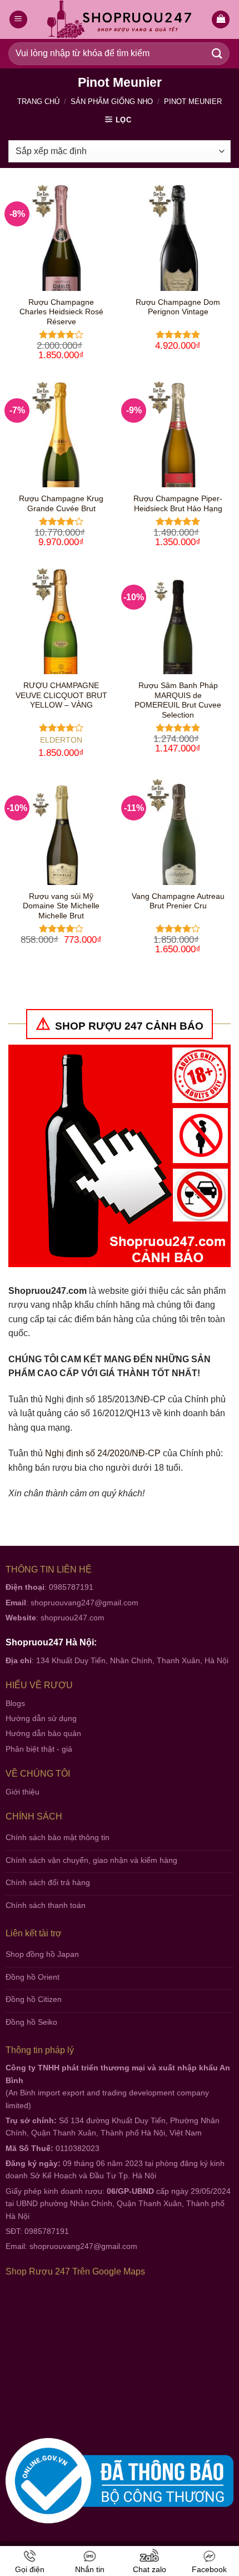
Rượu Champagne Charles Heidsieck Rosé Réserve (61, 312)
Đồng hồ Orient (33, 1977)
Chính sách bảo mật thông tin (58, 1837)
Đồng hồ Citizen (34, 1999)
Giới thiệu (23, 1792)
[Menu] (18, 20)
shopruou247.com (73, 1618)
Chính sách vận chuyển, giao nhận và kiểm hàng (91, 1860)
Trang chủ (38, 102)
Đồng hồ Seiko (31, 2022)
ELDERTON (61, 740)
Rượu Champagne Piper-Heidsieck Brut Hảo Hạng (178, 504)
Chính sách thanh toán (46, 1905)
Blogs (15, 1703)
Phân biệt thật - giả (39, 1749)
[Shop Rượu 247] (120, 20)
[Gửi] (217, 54)
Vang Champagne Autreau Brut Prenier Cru (178, 901)
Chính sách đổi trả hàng (48, 1882)
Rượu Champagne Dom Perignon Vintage (178, 307)
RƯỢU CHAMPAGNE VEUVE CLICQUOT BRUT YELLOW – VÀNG (61, 695)
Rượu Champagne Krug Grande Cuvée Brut (61, 504)
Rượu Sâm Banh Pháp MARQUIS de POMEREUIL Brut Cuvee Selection (178, 700)
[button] (221, 20)
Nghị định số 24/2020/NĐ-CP (103, 1453)
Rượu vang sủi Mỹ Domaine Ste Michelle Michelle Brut (61, 906)
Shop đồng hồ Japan (42, 1954)
